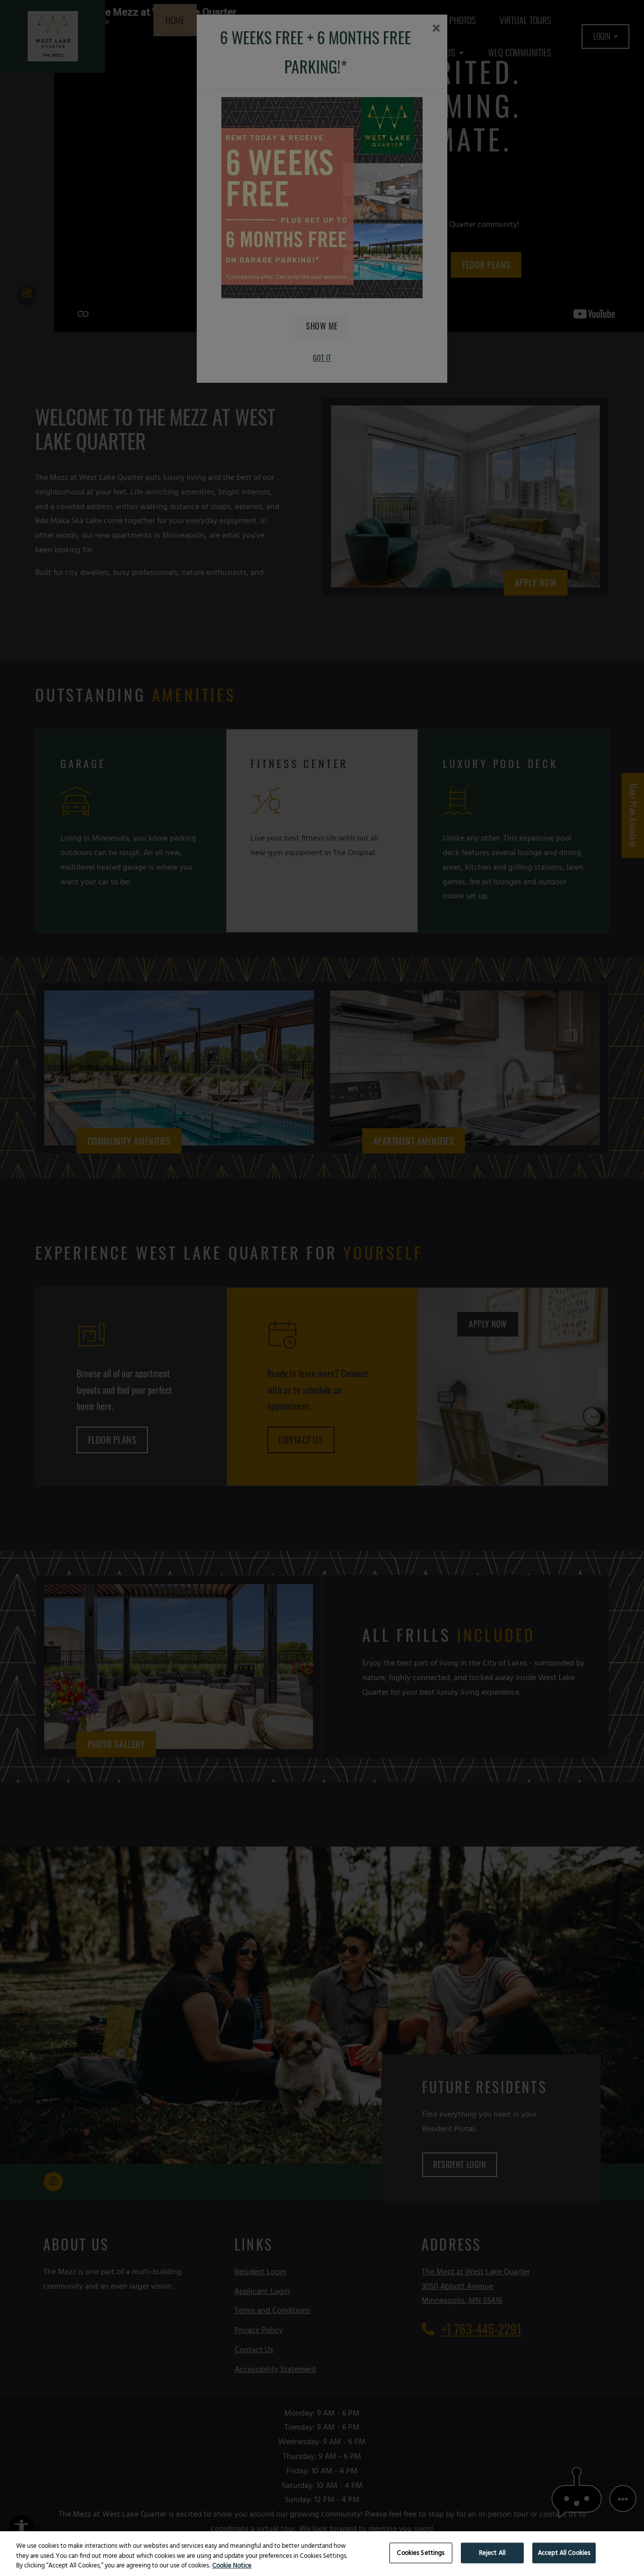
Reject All (492, 2553)
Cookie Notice (232, 2566)
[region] (322, 2554)
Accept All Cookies (564, 2553)
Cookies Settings (421, 2553)
